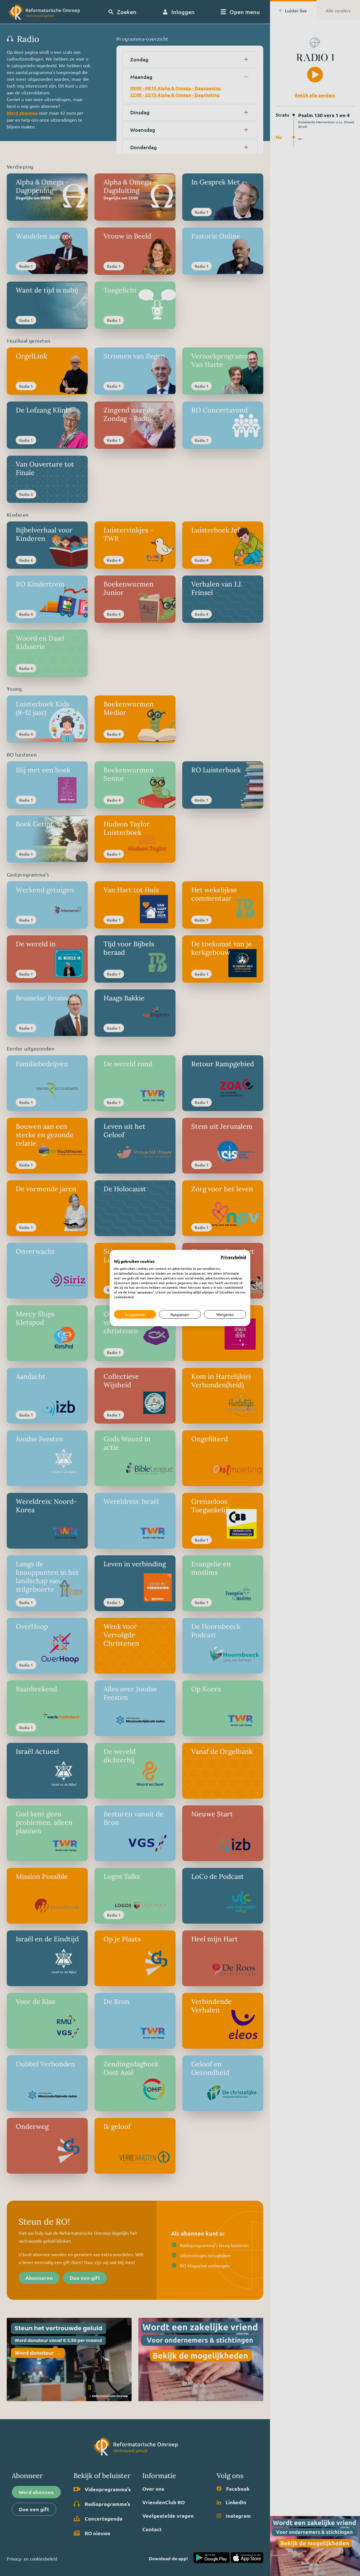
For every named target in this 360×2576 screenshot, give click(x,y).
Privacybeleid (233, 1257)
